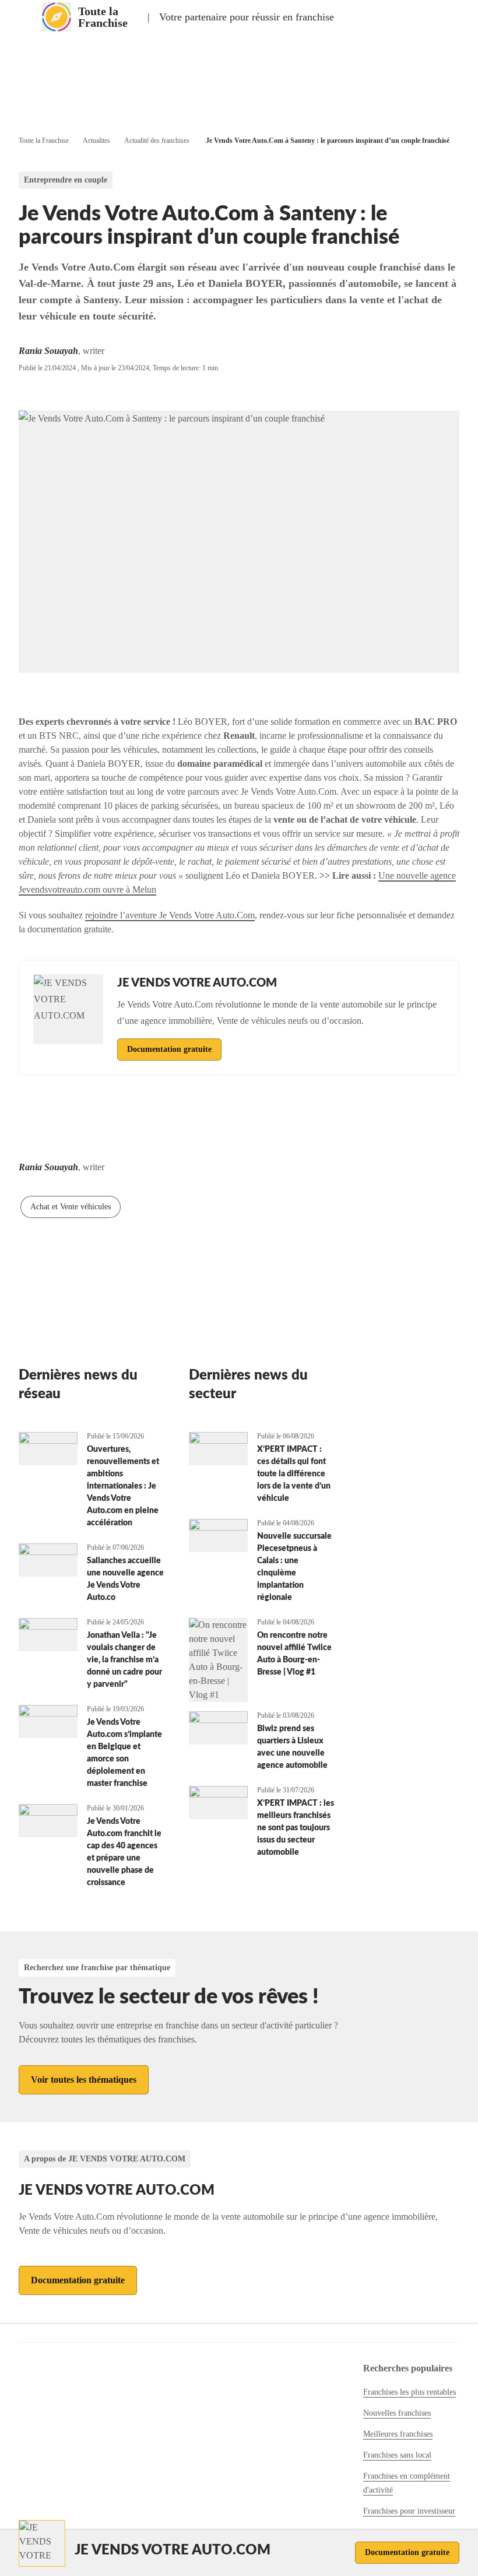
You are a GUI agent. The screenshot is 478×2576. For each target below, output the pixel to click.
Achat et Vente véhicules (71, 1207)
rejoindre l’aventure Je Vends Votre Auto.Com (170, 915)
